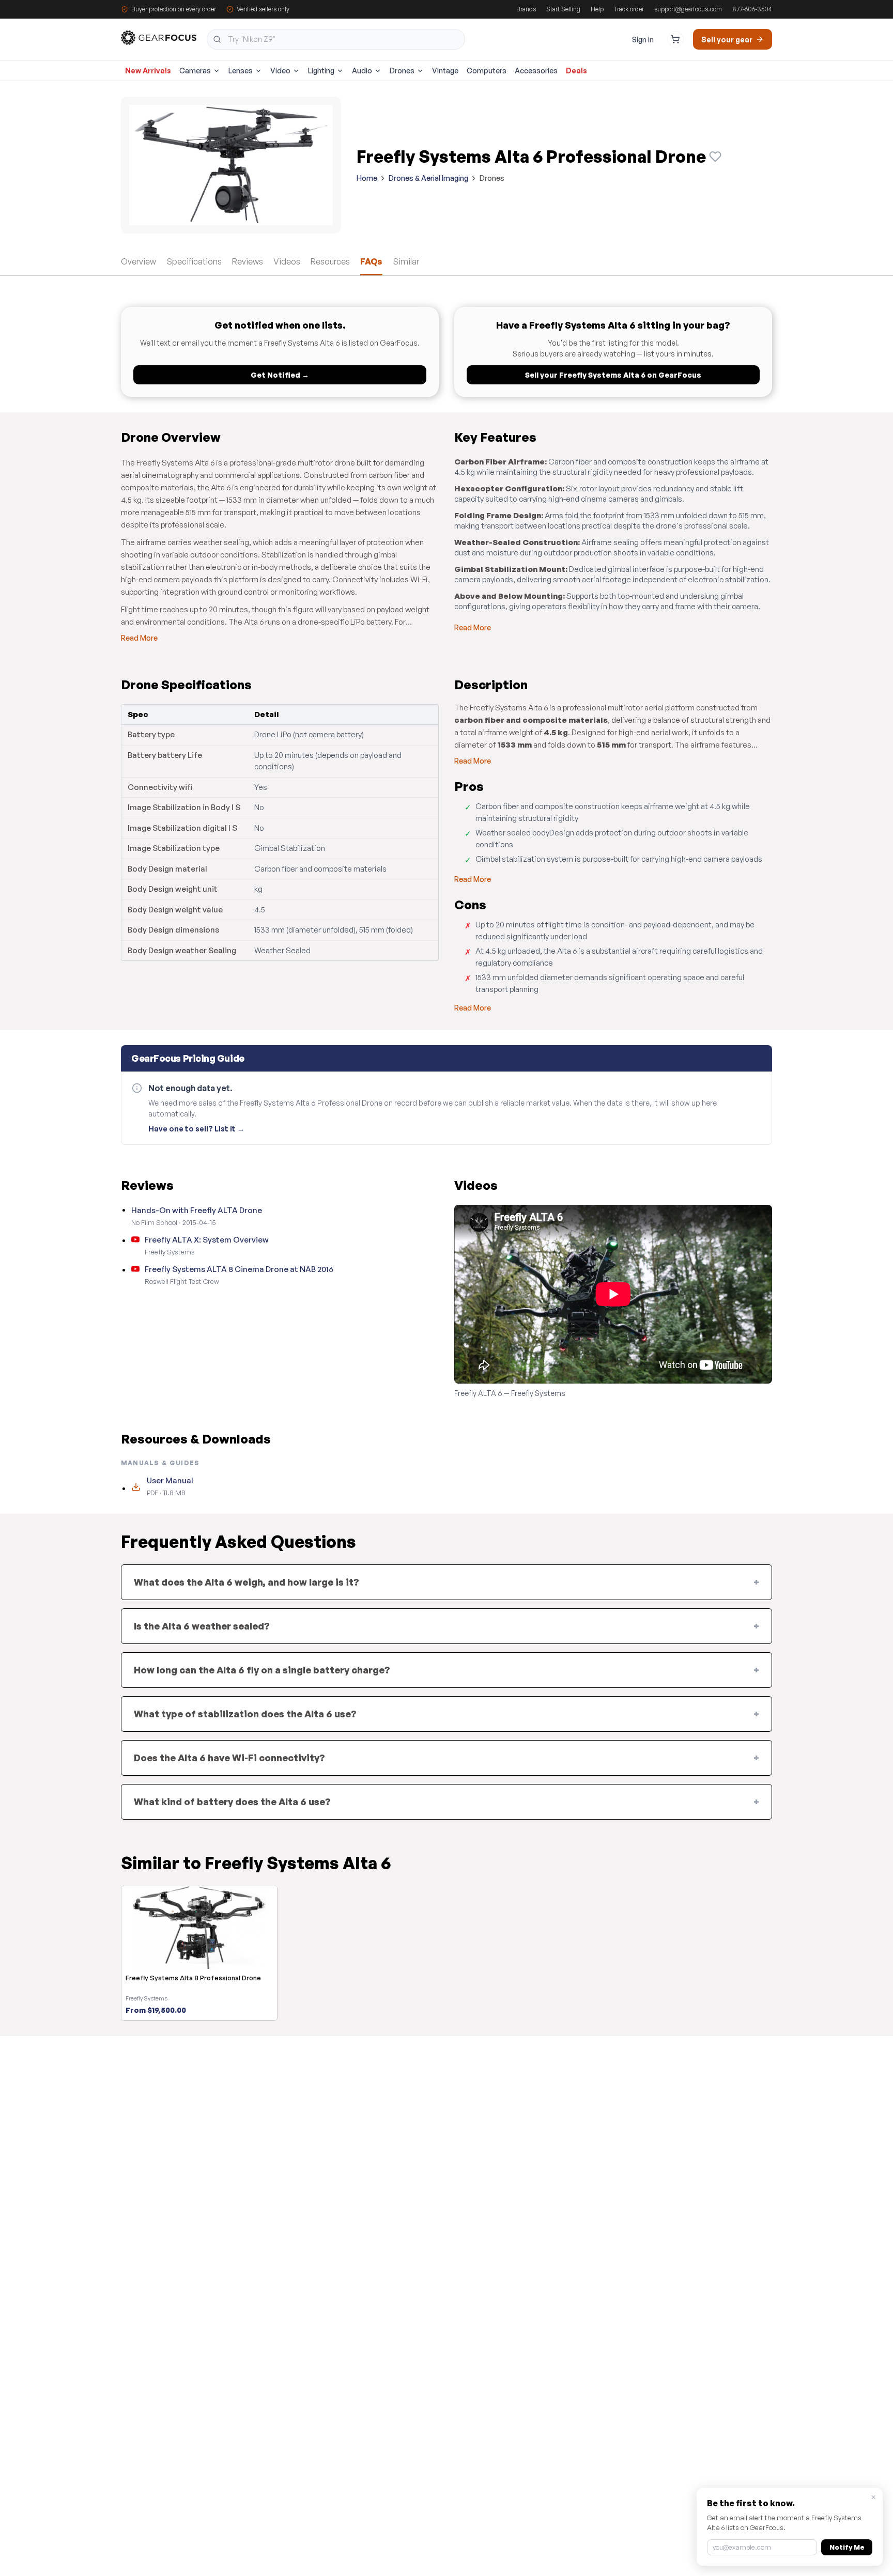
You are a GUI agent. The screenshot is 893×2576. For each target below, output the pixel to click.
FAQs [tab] (371, 261)
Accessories (536, 71)
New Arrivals (148, 71)
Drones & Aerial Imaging (428, 178)
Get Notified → (280, 375)
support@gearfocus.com (688, 9)
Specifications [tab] (194, 261)
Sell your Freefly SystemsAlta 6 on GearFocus (613, 375)
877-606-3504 (752, 9)
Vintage (445, 71)
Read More (139, 638)
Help (597, 9)
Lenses (241, 71)
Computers (487, 71)
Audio (362, 71)
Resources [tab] (330, 261)
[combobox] (336, 39)
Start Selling (563, 9)
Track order (629, 9)
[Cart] (675, 39)
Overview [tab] (138, 261)
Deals (576, 71)
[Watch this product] (715, 157)
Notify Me (847, 2547)
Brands (526, 9)
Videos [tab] (287, 261)
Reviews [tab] (248, 261)
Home (367, 178)
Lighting (321, 71)
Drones (402, 71)
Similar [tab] (406, 261)
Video (280, 71)
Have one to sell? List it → (196, 1129)
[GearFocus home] (159, 40)
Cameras (195, 71)
